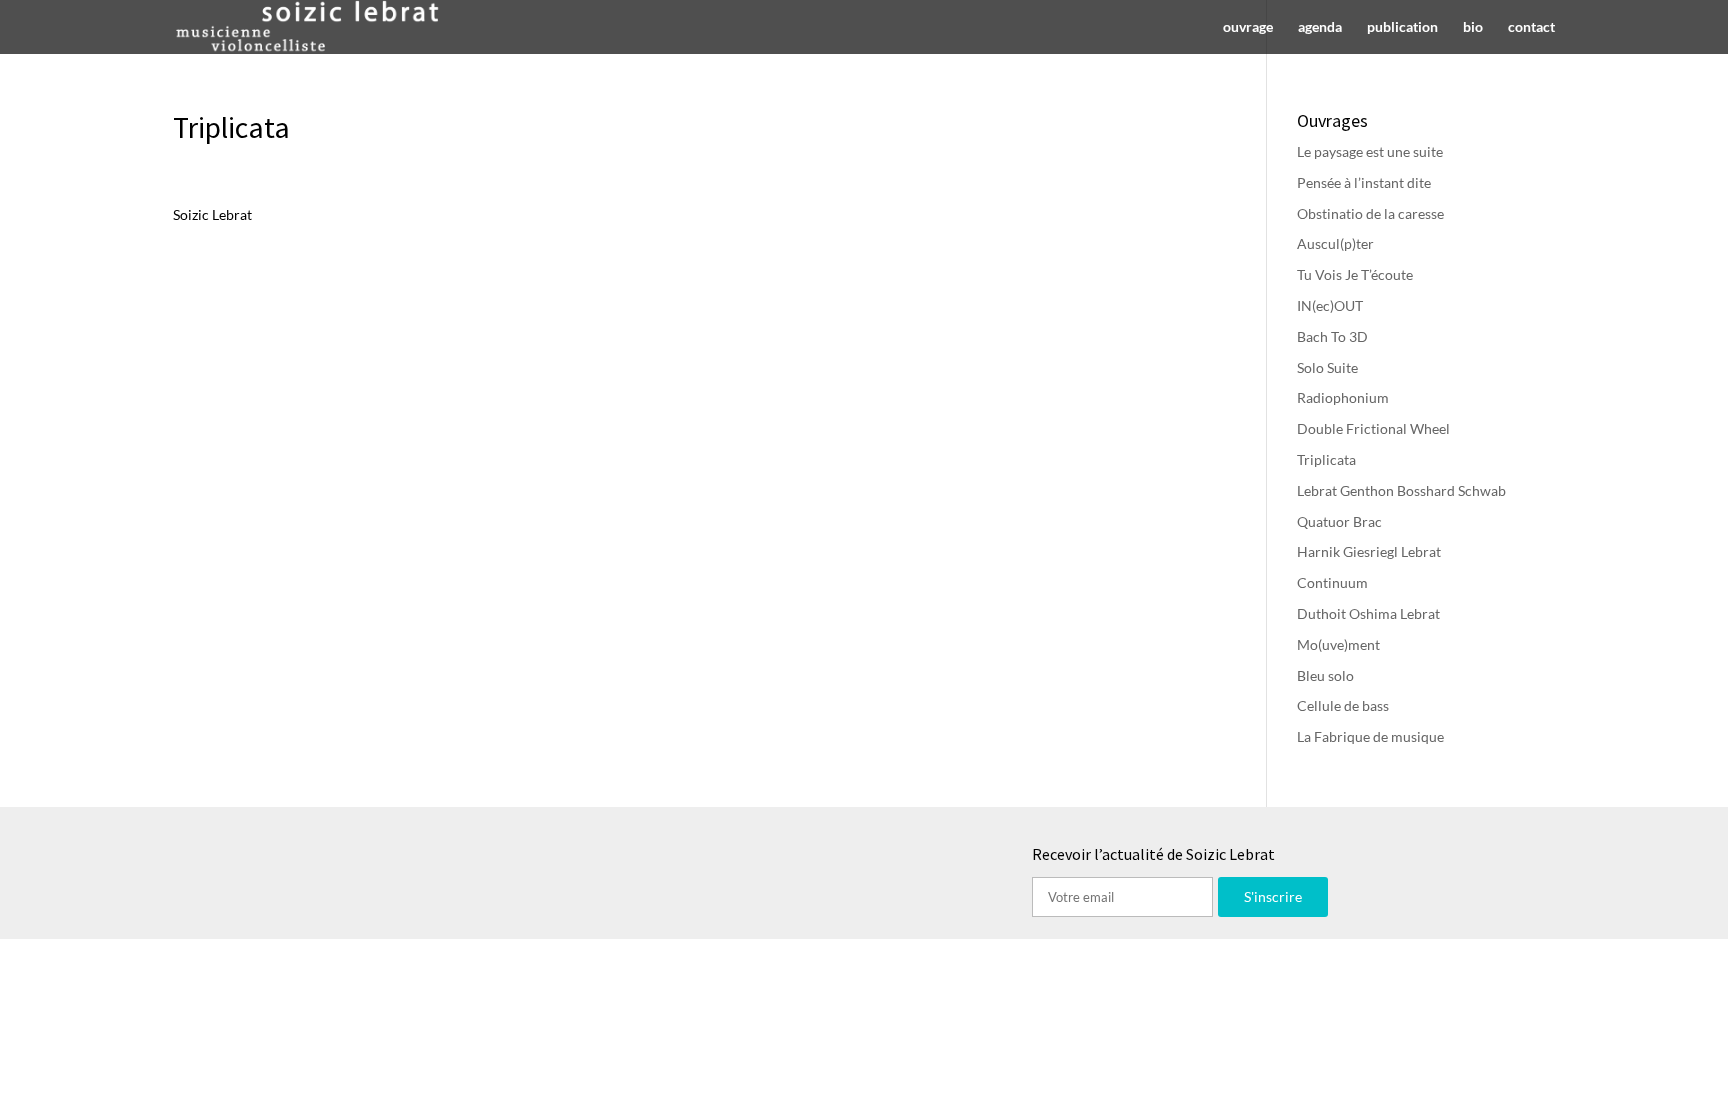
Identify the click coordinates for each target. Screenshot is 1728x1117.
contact (1531, 27)
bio (1473, 27)
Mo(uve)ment (1338, 644)
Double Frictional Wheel (1373, 428)
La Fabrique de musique (1370, 736)
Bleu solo (1325, 675)
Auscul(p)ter (1335, 243)
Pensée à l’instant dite (1364, 182)
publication (1402, 27)
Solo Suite (1327, 367)
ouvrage (1248, 27)
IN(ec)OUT (1330, 305)
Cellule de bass (1343, 705)
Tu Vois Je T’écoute (1355, 274)
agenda (1320, 27)
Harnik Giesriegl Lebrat (1369, 551)
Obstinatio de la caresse (1370, 213)
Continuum (1332, 582)
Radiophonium (1343, 397)
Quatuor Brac (1339, 521)
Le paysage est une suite (1370, 151)
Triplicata (1326, 459)
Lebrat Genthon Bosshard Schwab (1401, 490)
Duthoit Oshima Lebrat (1368, 613)
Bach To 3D (1332, 336)
